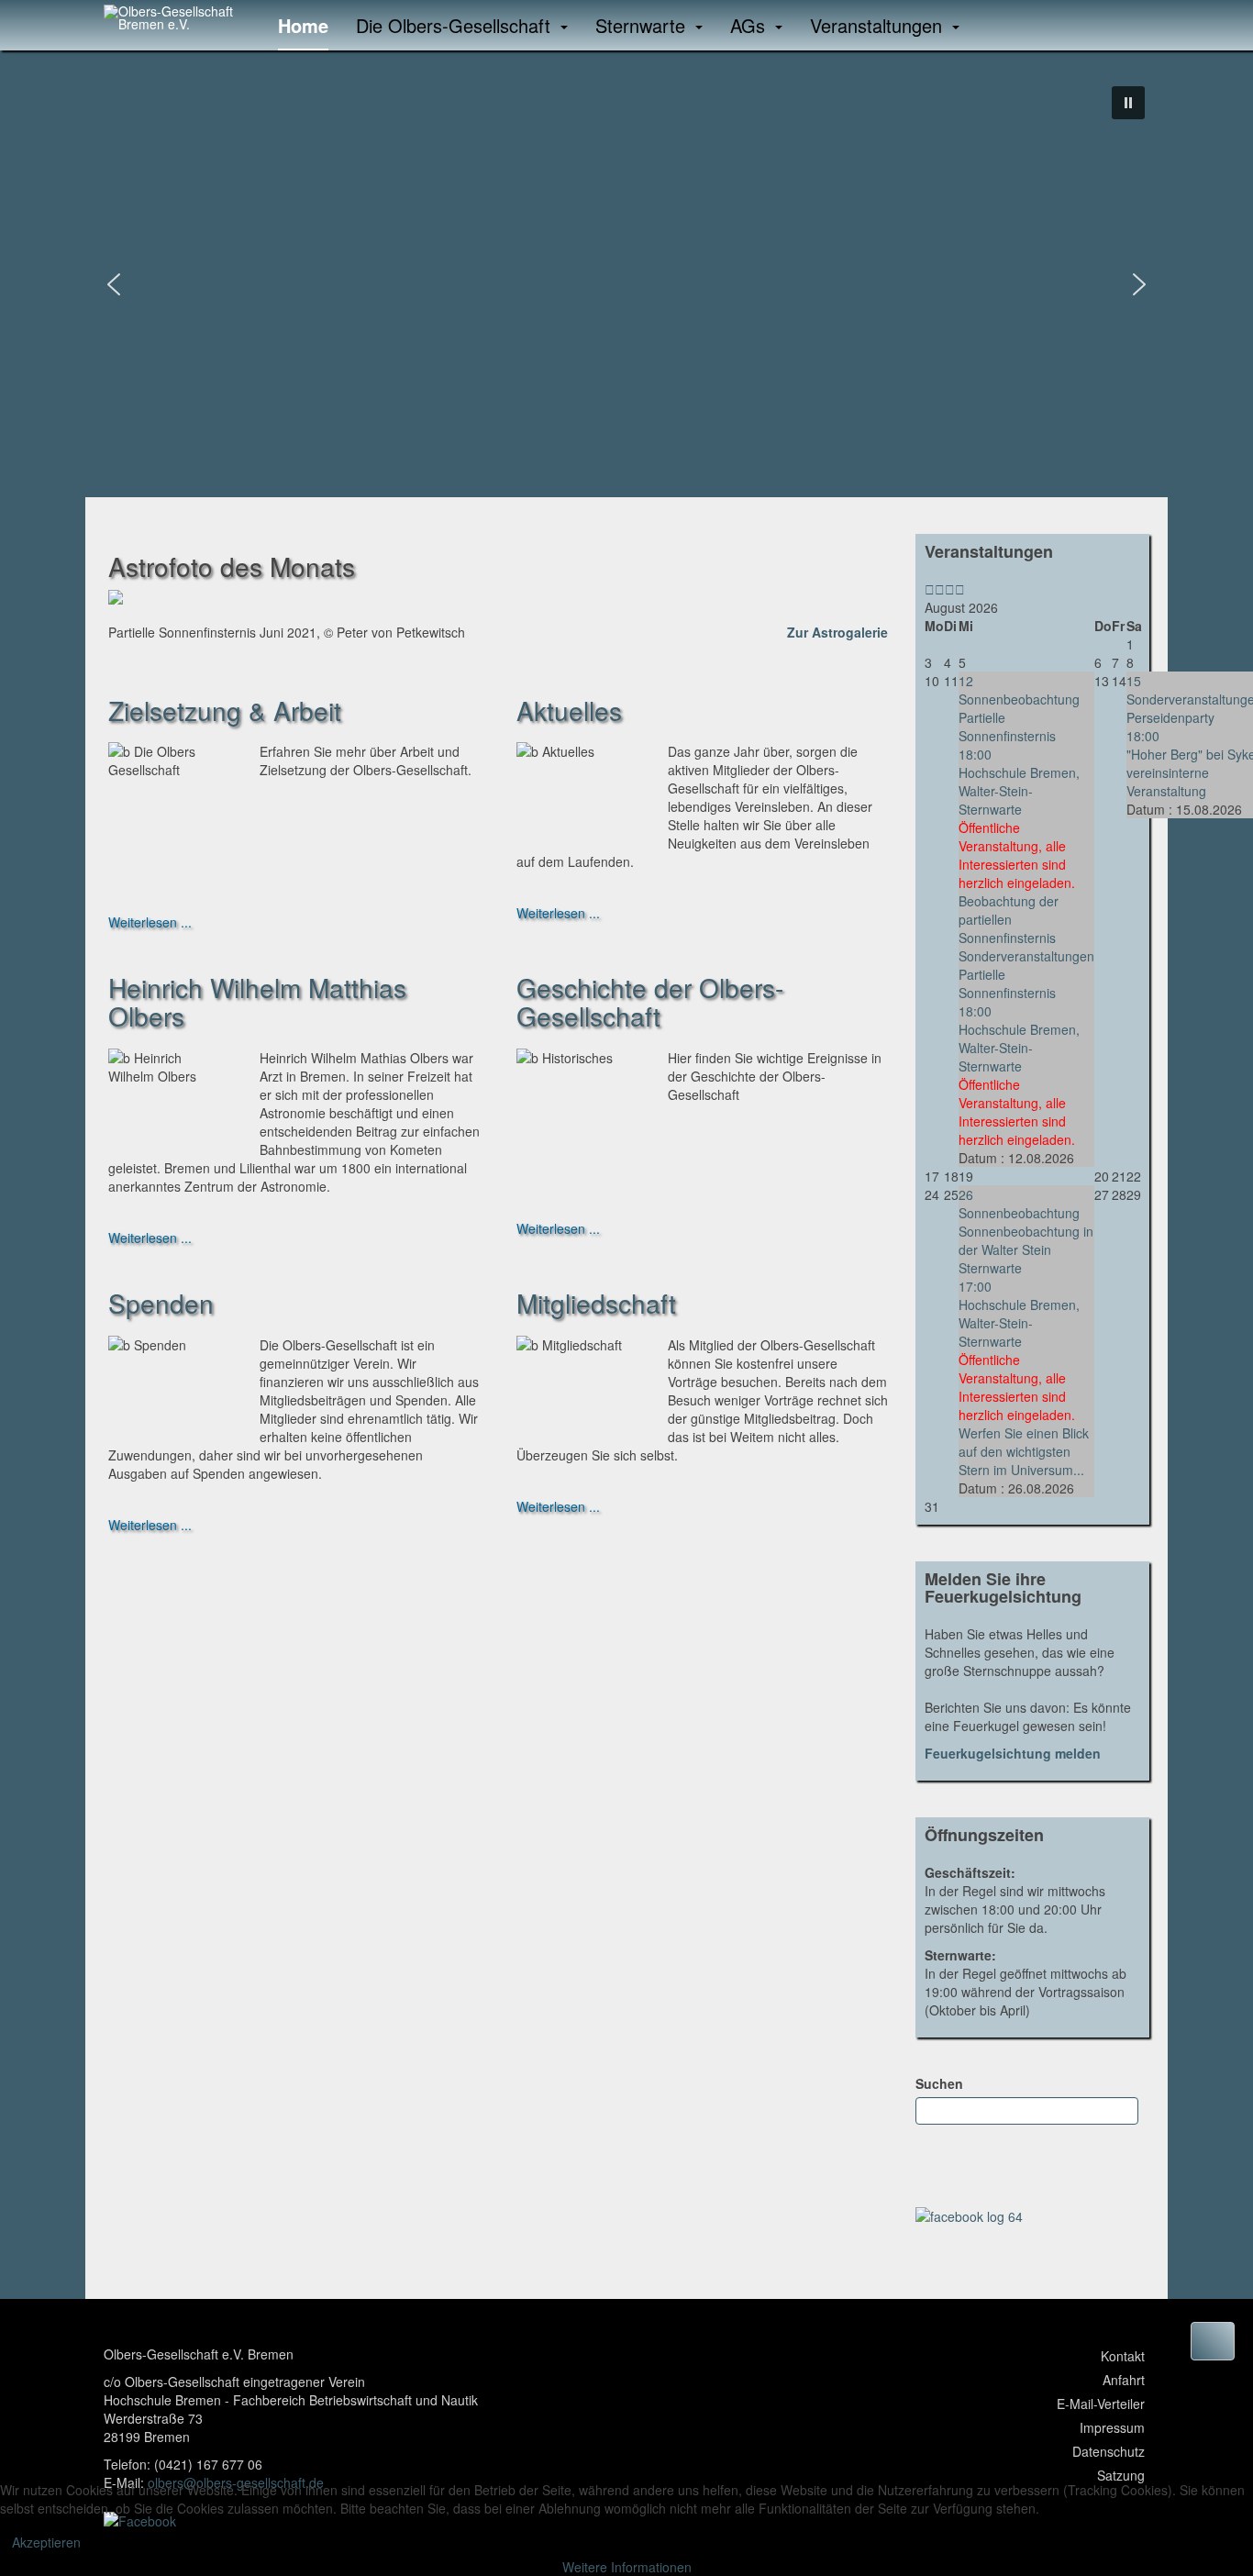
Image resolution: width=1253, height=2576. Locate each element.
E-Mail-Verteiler (1101, 2404)
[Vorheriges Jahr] (930, 589)
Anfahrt (1124, 2380)
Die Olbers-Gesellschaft (456, 25)
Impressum (1112, 2427)
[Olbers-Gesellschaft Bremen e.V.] (177, 17)
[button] (1128, 103)
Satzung (1121, 2475)
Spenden (161, 1303)
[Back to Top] (1213, 2341)
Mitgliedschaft (596, 1303)
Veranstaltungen (879, 25)
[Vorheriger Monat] (940, 589)
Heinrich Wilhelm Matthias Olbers (257, 1001)
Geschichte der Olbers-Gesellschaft (650, 1001)
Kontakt (1123, 2356)
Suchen (939, 2083)
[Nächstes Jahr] (950, 589)
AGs (750, 25)
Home (303, 25)
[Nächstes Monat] (960, 589)
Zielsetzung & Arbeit (225, 710)
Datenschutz (1109, 2451)
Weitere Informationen (627, 2567)
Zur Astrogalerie (837, 632)
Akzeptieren (46, 2542)
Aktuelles (569, 710)
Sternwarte (643, 25)
